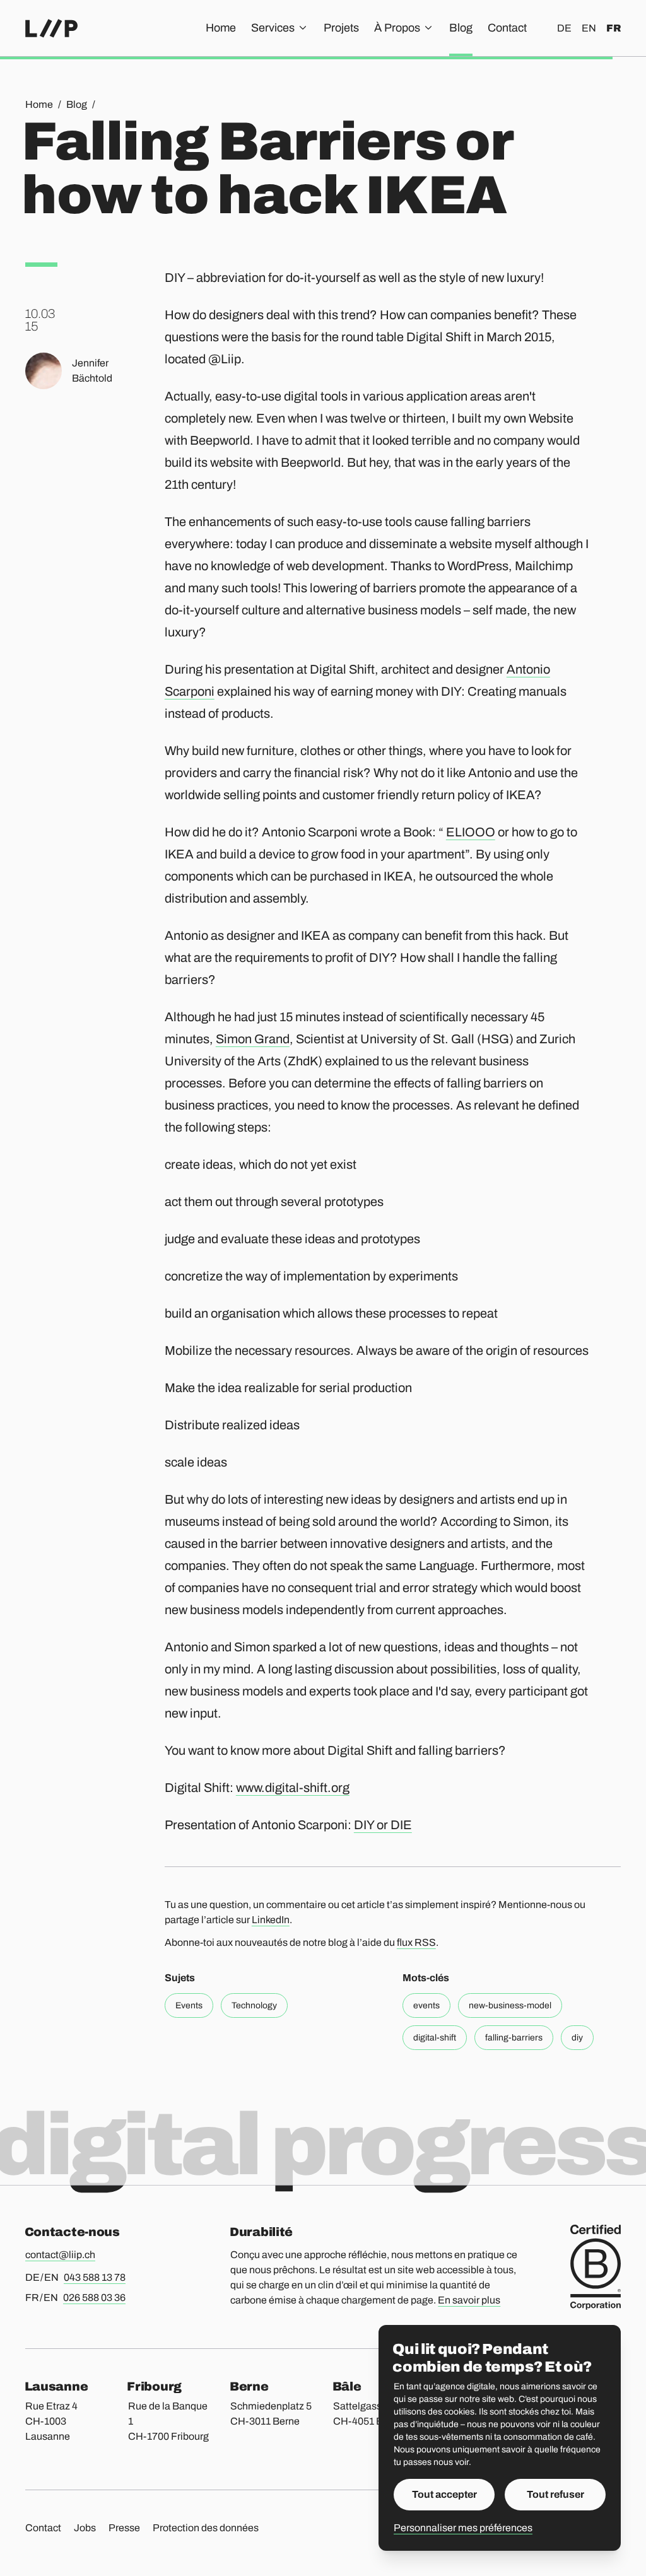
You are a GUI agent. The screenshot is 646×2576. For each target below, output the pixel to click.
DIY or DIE (383, 1825)
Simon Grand (253, 1039)
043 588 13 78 (95, 2277)
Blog (461, 28)
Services (273, 28)
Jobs (85, 2528)
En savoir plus (469, 2300)
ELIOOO (471, 832)
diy (577, 2038)
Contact (507, 28)
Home (221, 28)
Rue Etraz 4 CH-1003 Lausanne (51, 2421)
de (564, 28)
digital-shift (435, 2038)
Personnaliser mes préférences (463, 2528)
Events (189, 2005)
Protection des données (206, 2528)
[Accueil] (51, 28)
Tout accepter (444, 2494)
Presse (124, 2528)
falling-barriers (514, 2038)
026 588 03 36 (94, 2298)
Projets (341, 28)
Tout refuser (555, 2494)
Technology (254, 2005)
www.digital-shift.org (293, 1788)
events (426, 2005)
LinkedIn (271, 1920)
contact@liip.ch (60, 2255)
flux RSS (416, 1942)
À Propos (397, 28)
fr (614, 28)
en (589, 28)
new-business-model (510, 2005)
